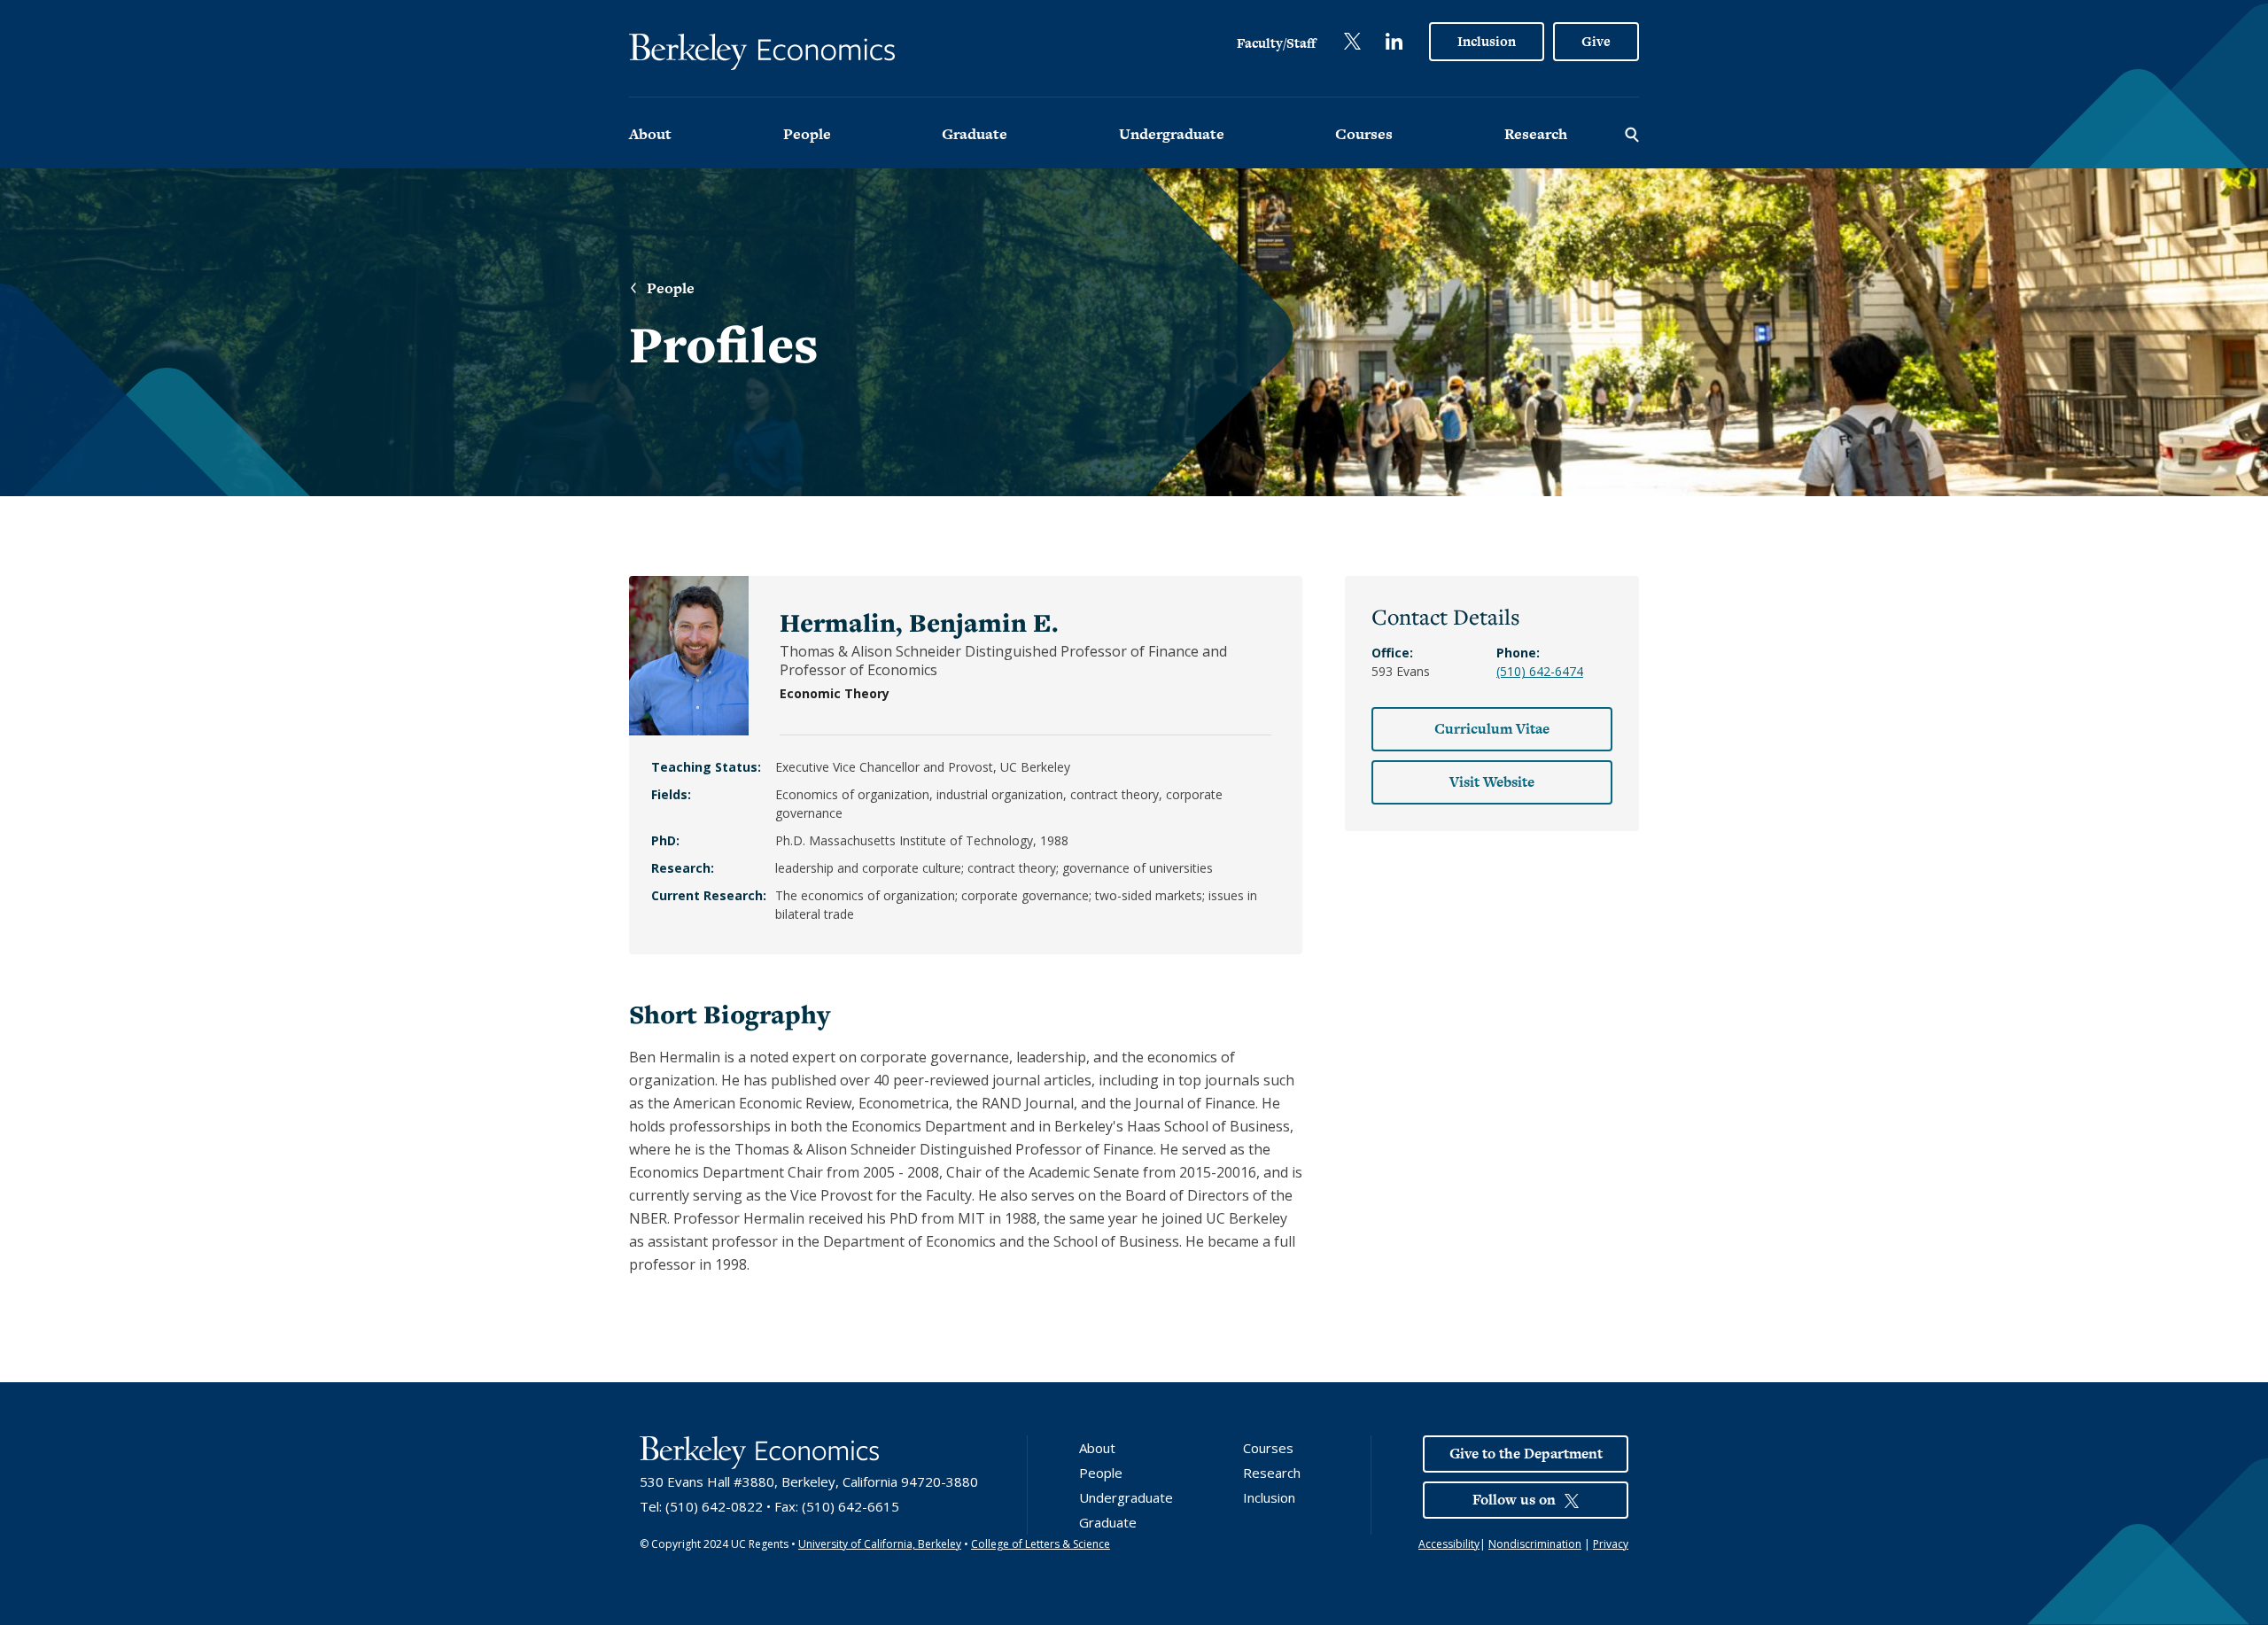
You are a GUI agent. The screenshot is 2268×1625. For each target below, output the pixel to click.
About (650, 134)
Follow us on (1514, 1500)
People (807, 134)
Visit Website (1492, 782)
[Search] (1632, 133)
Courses (1364, 134)
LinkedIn (1394, 41)
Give (1596, 41)
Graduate (975, 134)
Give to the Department (1526, 1454)
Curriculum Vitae (1492, 729)
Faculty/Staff (1276, 43)
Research (1536, 134)
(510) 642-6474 (1540, 671)
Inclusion (1487, 41)
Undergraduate (1172, 134)
